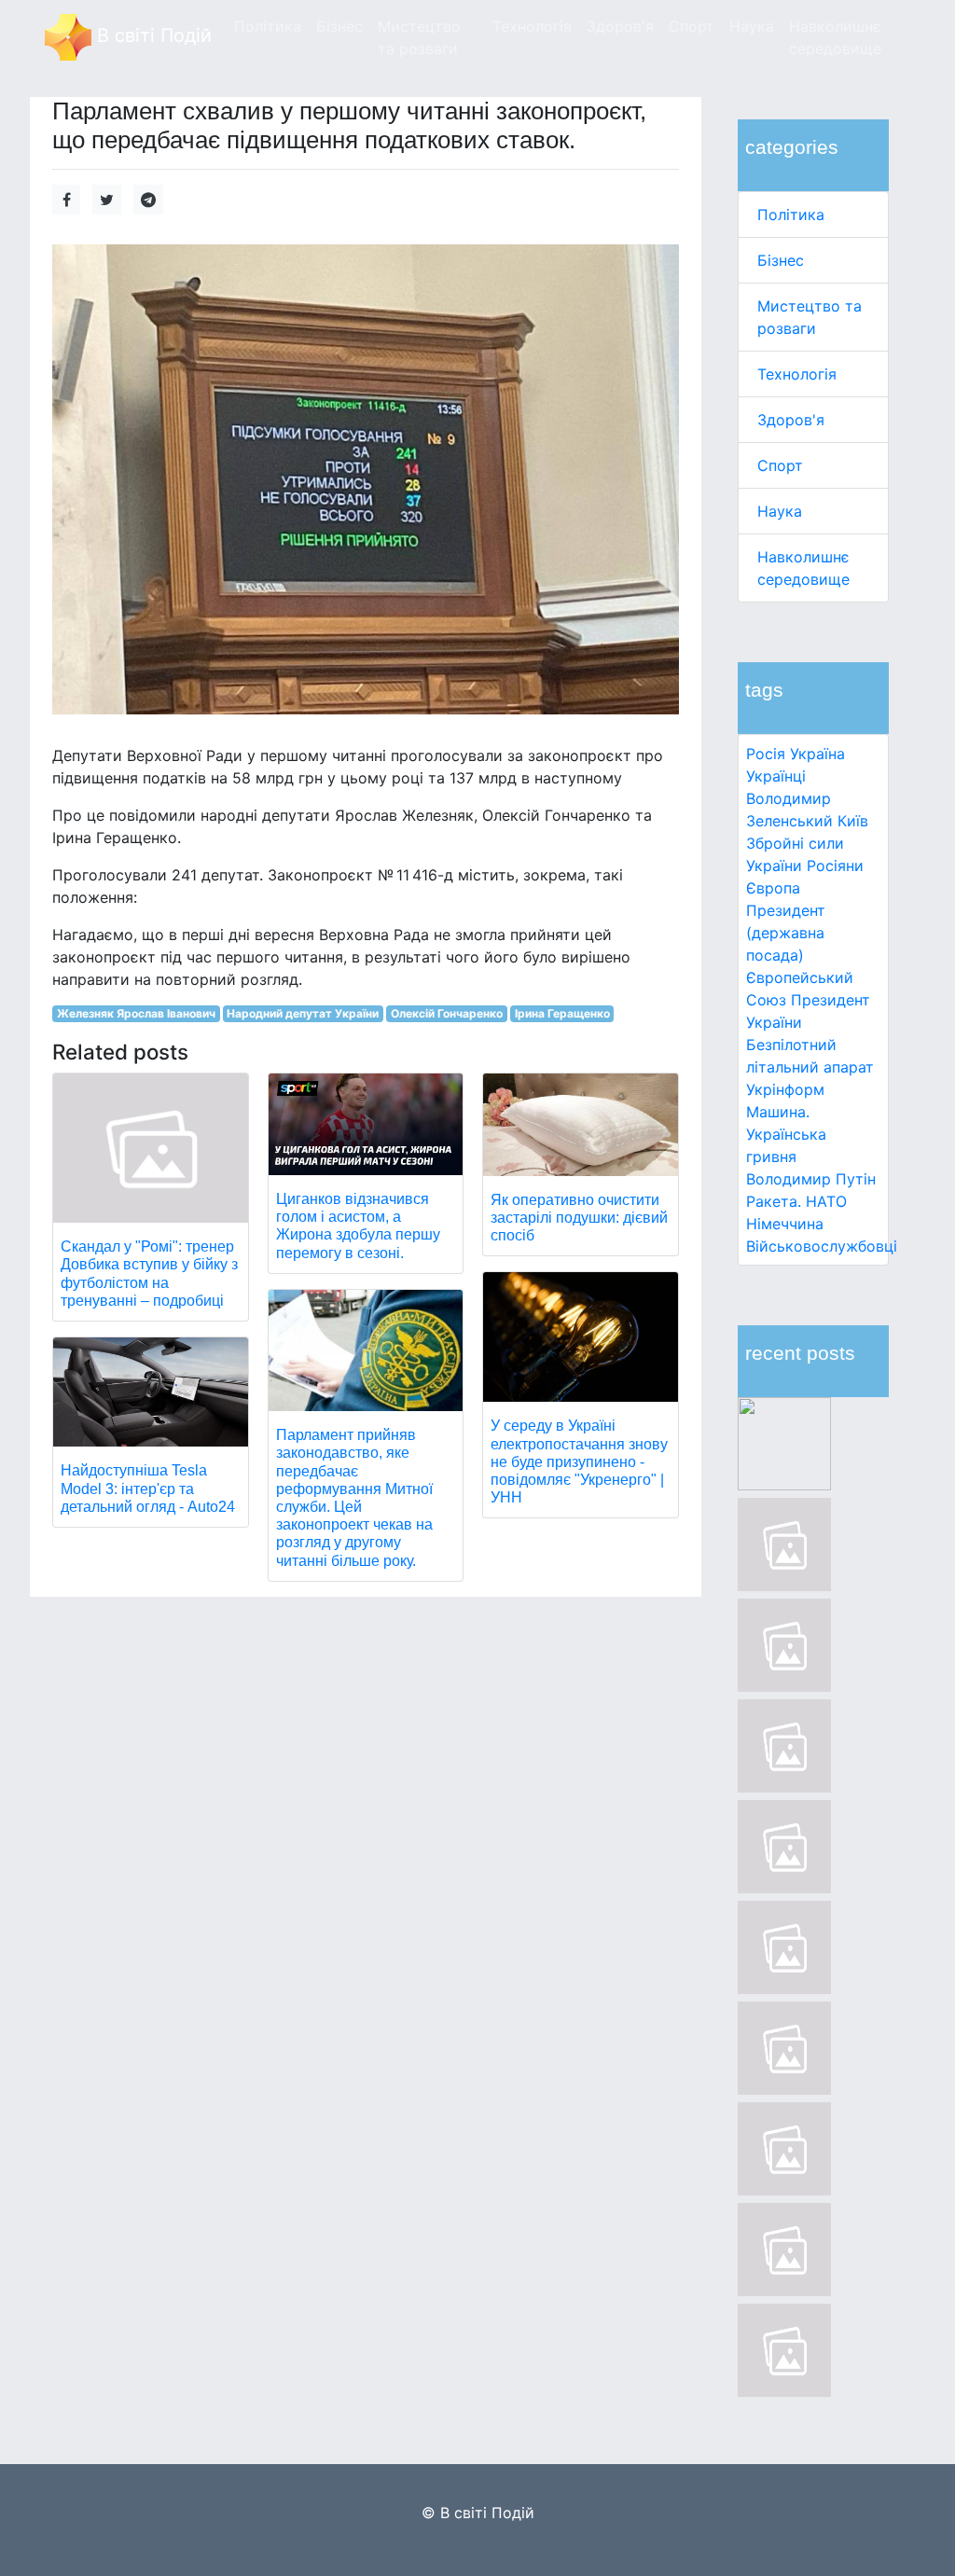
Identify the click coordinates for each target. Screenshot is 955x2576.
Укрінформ (785, 1089)
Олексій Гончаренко (447, 1013)
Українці (776, 776)
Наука (780, 511)
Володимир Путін (811, 1179)
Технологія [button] (532, 26)
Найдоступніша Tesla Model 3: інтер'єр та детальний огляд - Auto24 (148, 1488)
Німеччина (785, 1224)
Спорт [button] (692, 26)
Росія (766, 754)
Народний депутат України (303, 1013)
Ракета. (774, 1201)
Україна (817, 754)
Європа (773, 888)
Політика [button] (268, 26)
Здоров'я (791, 420)
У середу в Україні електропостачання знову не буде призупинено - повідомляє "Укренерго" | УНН (579, 1461)
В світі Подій (152, 35)
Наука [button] (752, 26)
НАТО (826, 1201)
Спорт (780, 465)
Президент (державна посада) (786, 933)
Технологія (797, 374)
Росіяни (835, 866)
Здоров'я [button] (620, 26)
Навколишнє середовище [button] (835, 37)
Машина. (778, 1112)
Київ (853, 821)
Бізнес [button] (339, 26)
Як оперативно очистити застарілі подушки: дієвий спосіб (579, 1218)
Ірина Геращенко (562, 1013)
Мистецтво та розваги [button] (419, 37)
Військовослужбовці (822, 1246)
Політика (791, 215)
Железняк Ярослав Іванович (136, 1013)
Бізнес (781, 260)
